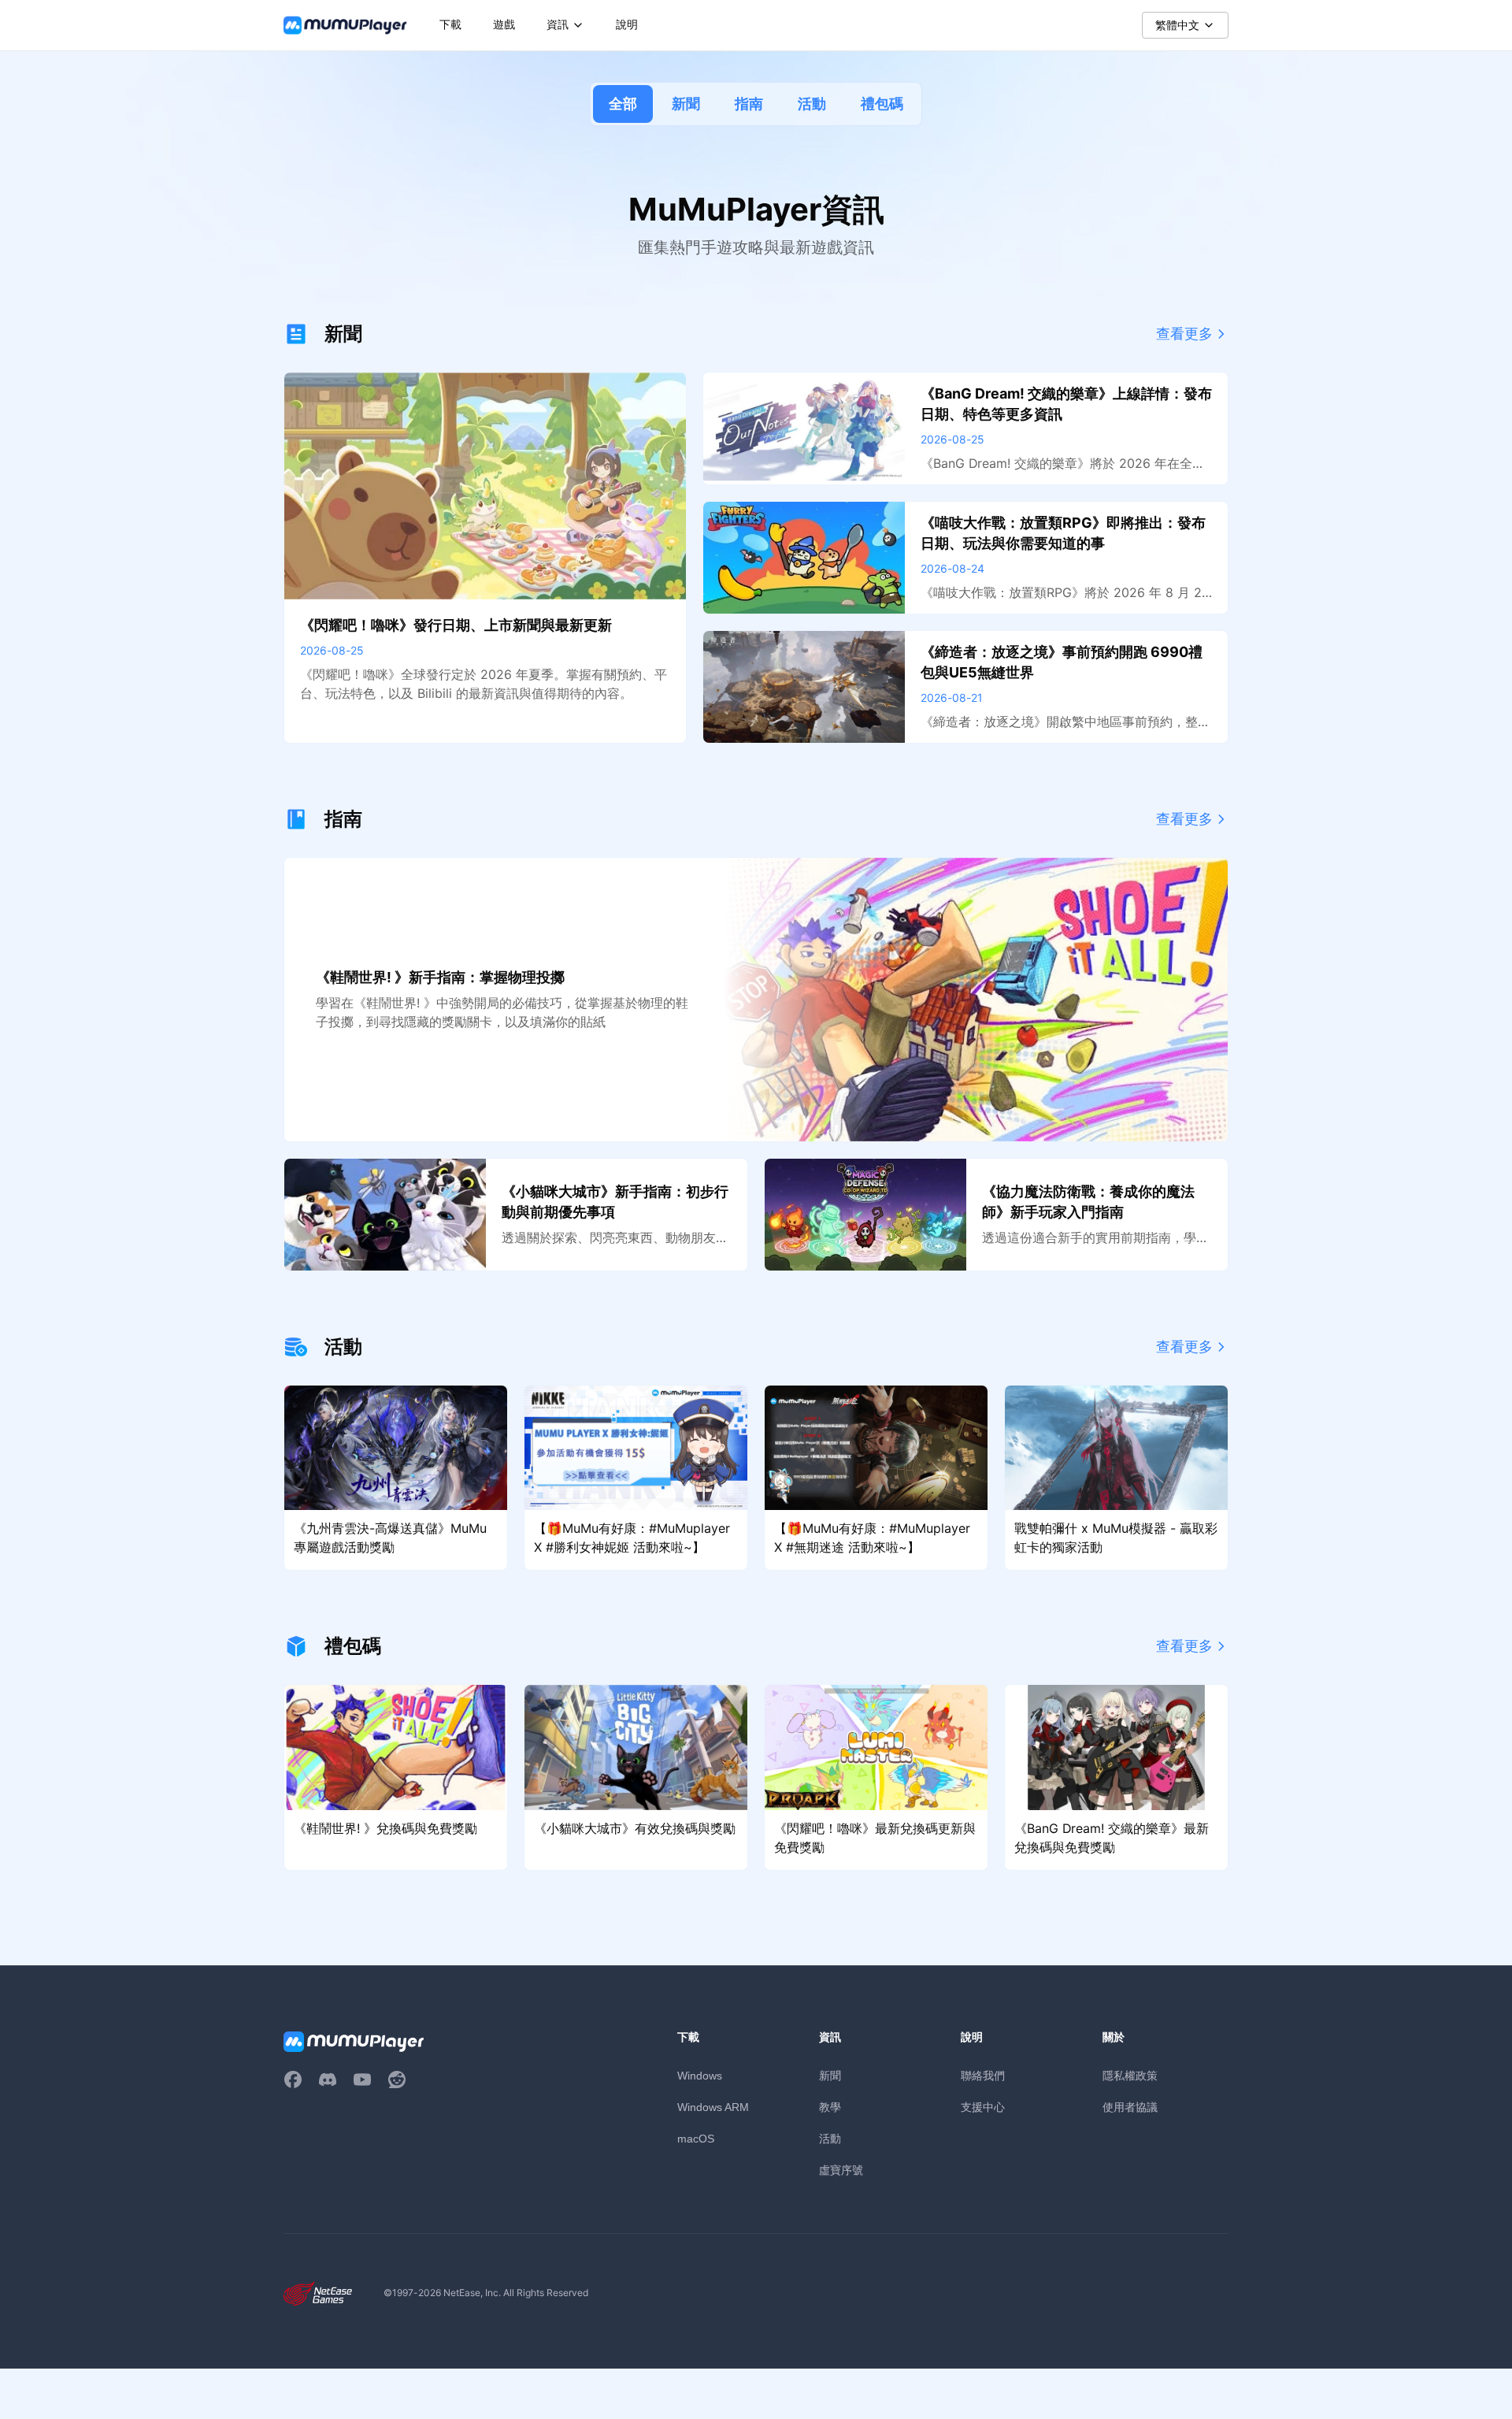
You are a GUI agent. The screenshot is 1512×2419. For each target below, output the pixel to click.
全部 (623, 104)
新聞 (686, 104)
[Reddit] (397, 2080)
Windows (700, 2076)
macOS (696, 2139)
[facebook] (293, 2080)
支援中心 (983, 2107)
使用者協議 (1130, 2107)
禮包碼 (882, 104)
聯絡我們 (983, 2075)
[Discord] (328, 2080)
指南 (749, 104)
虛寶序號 (841, 2170)
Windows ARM (713, 2107)
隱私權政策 (1130, 2075)
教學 (830, 2107)
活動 (812, 104)
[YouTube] (362, 2080)
